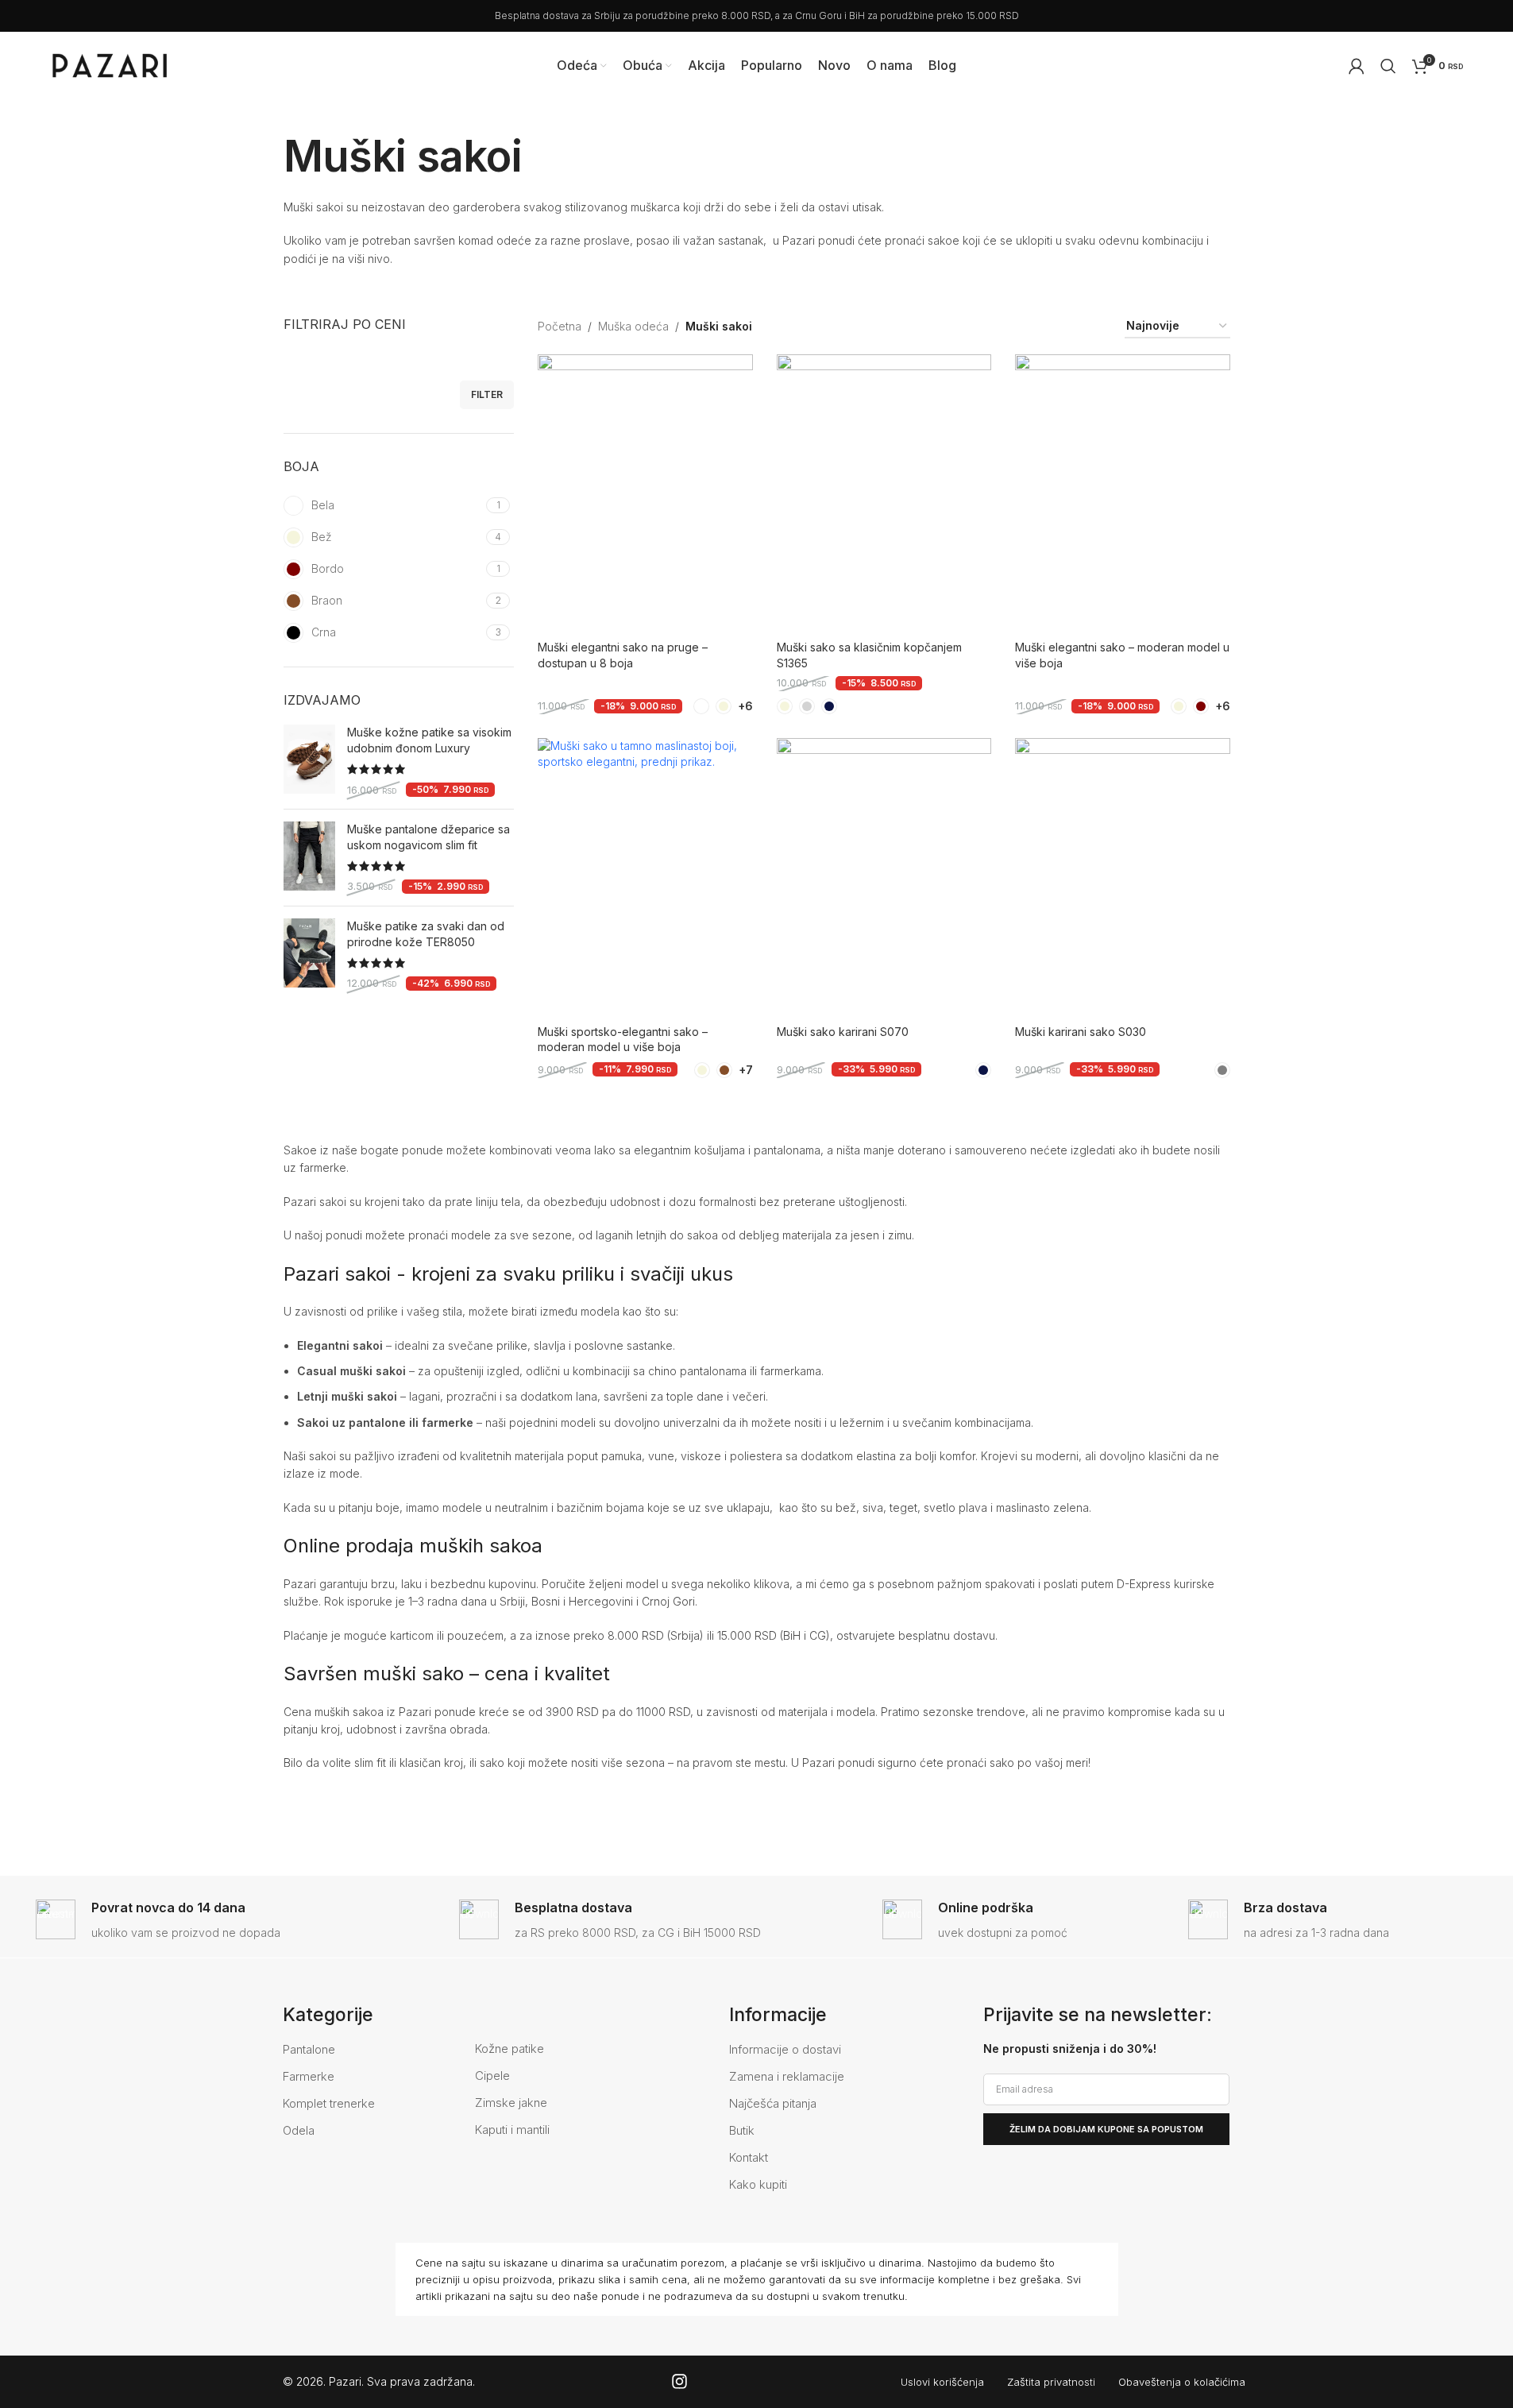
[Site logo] (110, 64)
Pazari (345, 2381)
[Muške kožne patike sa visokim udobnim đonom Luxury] (309, 761)
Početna (560, 326)
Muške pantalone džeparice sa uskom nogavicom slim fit (428, 837)
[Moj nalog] (1357, 66)
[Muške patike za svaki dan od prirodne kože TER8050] (309, 955)
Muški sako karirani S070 (843, 1032)
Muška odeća (633, 326)
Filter (487, 394)
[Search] (1388, 66)
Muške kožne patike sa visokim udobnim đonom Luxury (429, 740)
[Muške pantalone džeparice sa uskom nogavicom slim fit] (309, 858)
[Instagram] (679, 2381)
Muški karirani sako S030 (1081, 1032)
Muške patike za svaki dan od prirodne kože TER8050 (426, 934)
